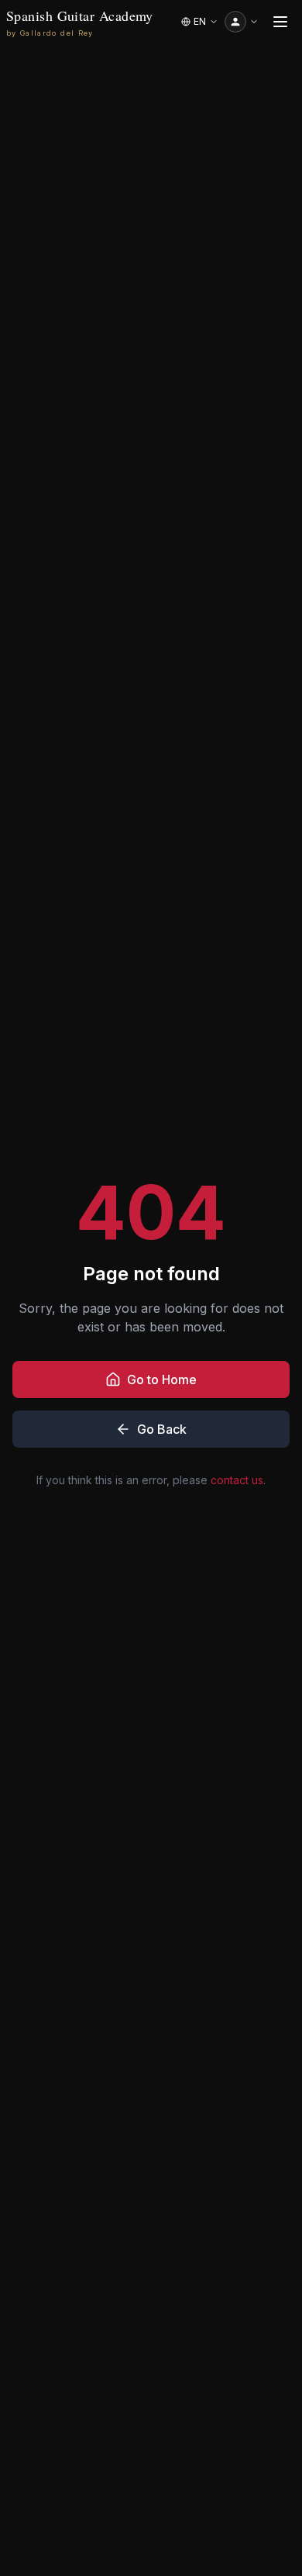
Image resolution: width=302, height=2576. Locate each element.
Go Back (162, 1429)
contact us (237, 1480)
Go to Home (162, 1380)
